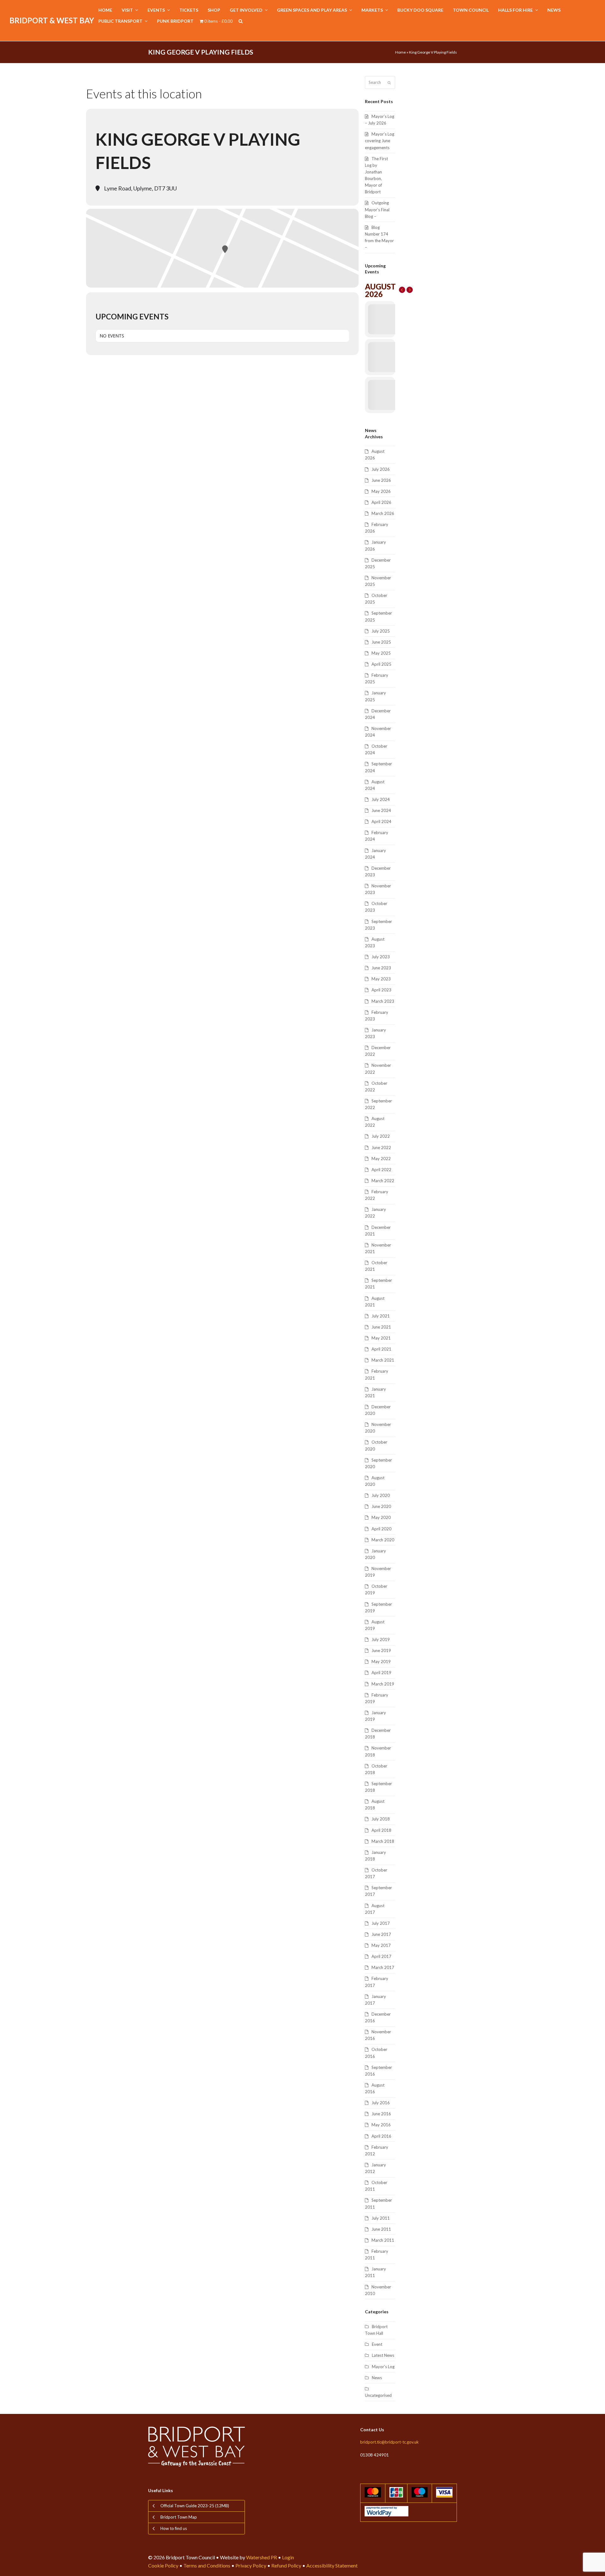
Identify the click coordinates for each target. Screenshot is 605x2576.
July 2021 (381, 1316)
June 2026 (381, 480)
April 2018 (381, 1830)
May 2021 (381, 1338)
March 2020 (383, 1540)
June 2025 (381, 642)
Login (288, 2557)
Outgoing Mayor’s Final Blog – (377, 209)
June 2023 (381, 968)
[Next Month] (410, 290)
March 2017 (383, 1967)
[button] (241, 21)
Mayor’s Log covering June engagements (380, 141)
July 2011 (381, 2218)
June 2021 (381, 1327)
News (377, 2378)
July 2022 (381, 1136)
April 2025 (381, 664)
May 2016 (381, 2125)
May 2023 (381, 979)
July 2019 (381, 1639)
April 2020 (381, 1529)
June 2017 (381, 1934)
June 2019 (381, 1650)
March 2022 (383, 1181)
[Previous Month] (402, 290)
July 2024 (381, 799)
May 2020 (381, 1517)
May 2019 (381, 1662)
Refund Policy (286, 2565)
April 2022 (381, 1170)
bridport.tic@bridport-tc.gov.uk (389, 2442)
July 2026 (381, 469)
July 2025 (381, 631)
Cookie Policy (163, 2565)
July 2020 (381, 1495)
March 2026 (383, 513)
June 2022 (381, 1148)
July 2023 (381, 957)
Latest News (383, 2355)
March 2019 (383, 1684)
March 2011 (383, 2240)
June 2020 (381, 1506)
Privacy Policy (251, 2565)
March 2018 (383, 1841)
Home (400, 52)
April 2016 (381, 2136)
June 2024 (381, 810)
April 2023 (381, 990)
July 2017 (381, 1923)
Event (377, 2344)
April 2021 (381, 1349)
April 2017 (381, 1956)
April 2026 (381, 502)
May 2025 (381, 653)
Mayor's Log (383, 2367)
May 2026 (381, 491)
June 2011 (381, 2229)
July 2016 (381, 2103)
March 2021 (383, 1360)
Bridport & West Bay (52, 20)
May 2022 (381, 1159)
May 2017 (381, 1945)
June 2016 (381, 2114)
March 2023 (383, 1001)
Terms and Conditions (207, 2565)
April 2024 (381, 821)
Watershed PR (262, 2557)
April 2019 (381, 1673)
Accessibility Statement (332, 2565)
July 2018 (381, 1819)
